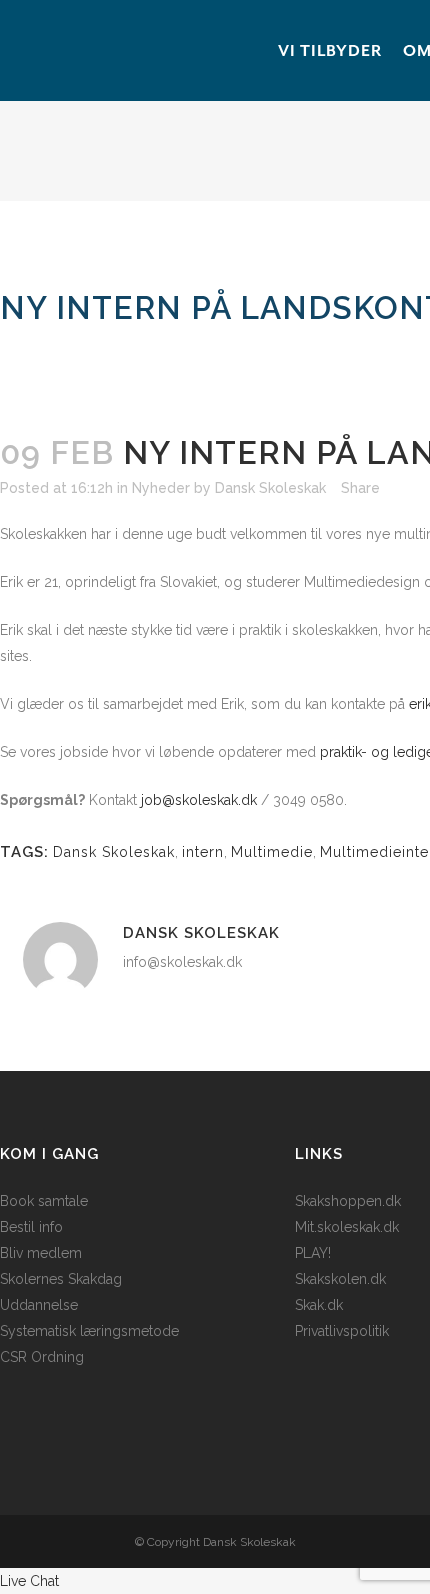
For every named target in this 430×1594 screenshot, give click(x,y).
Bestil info (31, 1227)
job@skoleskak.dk (199, 800)
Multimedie (272, 852)
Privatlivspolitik (342, 1331)
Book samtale (44, 1201)
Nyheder (161, 488)
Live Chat (29, 1581)
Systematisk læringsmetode (89, 1331)
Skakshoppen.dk (348, 1201)
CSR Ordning (42, 1357)
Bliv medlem (41, 1253)
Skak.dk (319, 1305)
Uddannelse (39, 1305)
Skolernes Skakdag (61, 1279)
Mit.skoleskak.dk (347, 1227)
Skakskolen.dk (340, 1279)
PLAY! (313, 1253)
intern (203, 852)
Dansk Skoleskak (270, 488)
